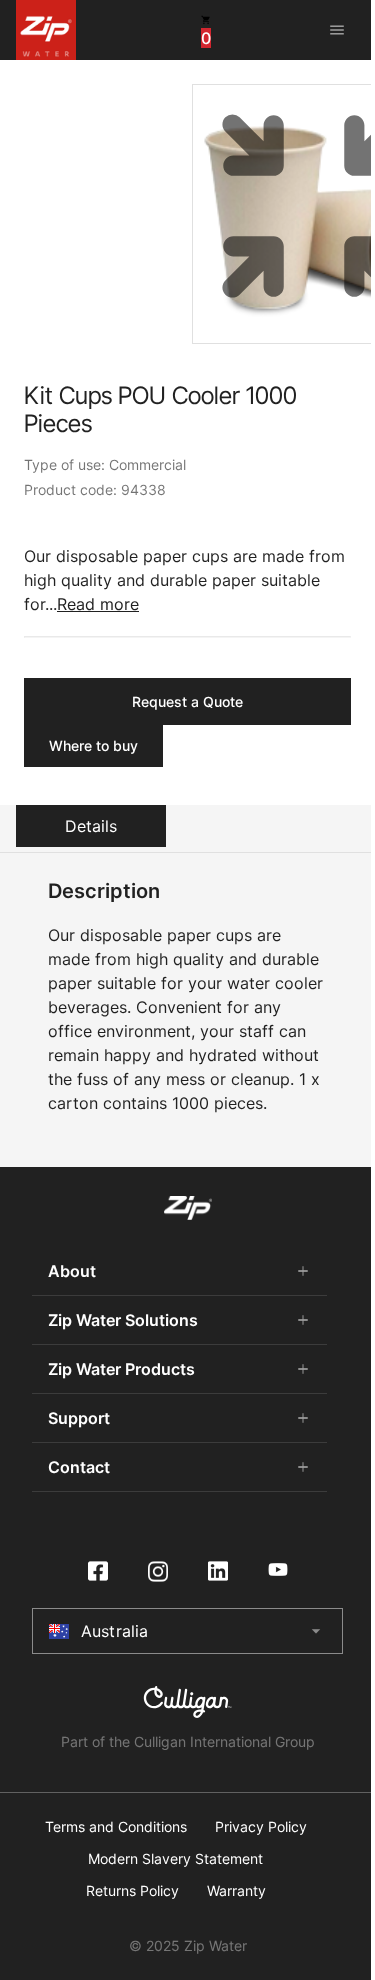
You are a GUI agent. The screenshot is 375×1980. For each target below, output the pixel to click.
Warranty (236, 1891)
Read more (98, 604)
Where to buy (93, 745)
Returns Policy (132, 1891)
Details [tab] (91, 826)
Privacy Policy (261, 1827)
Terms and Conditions (116, 1827)
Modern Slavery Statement (175, 1859)
